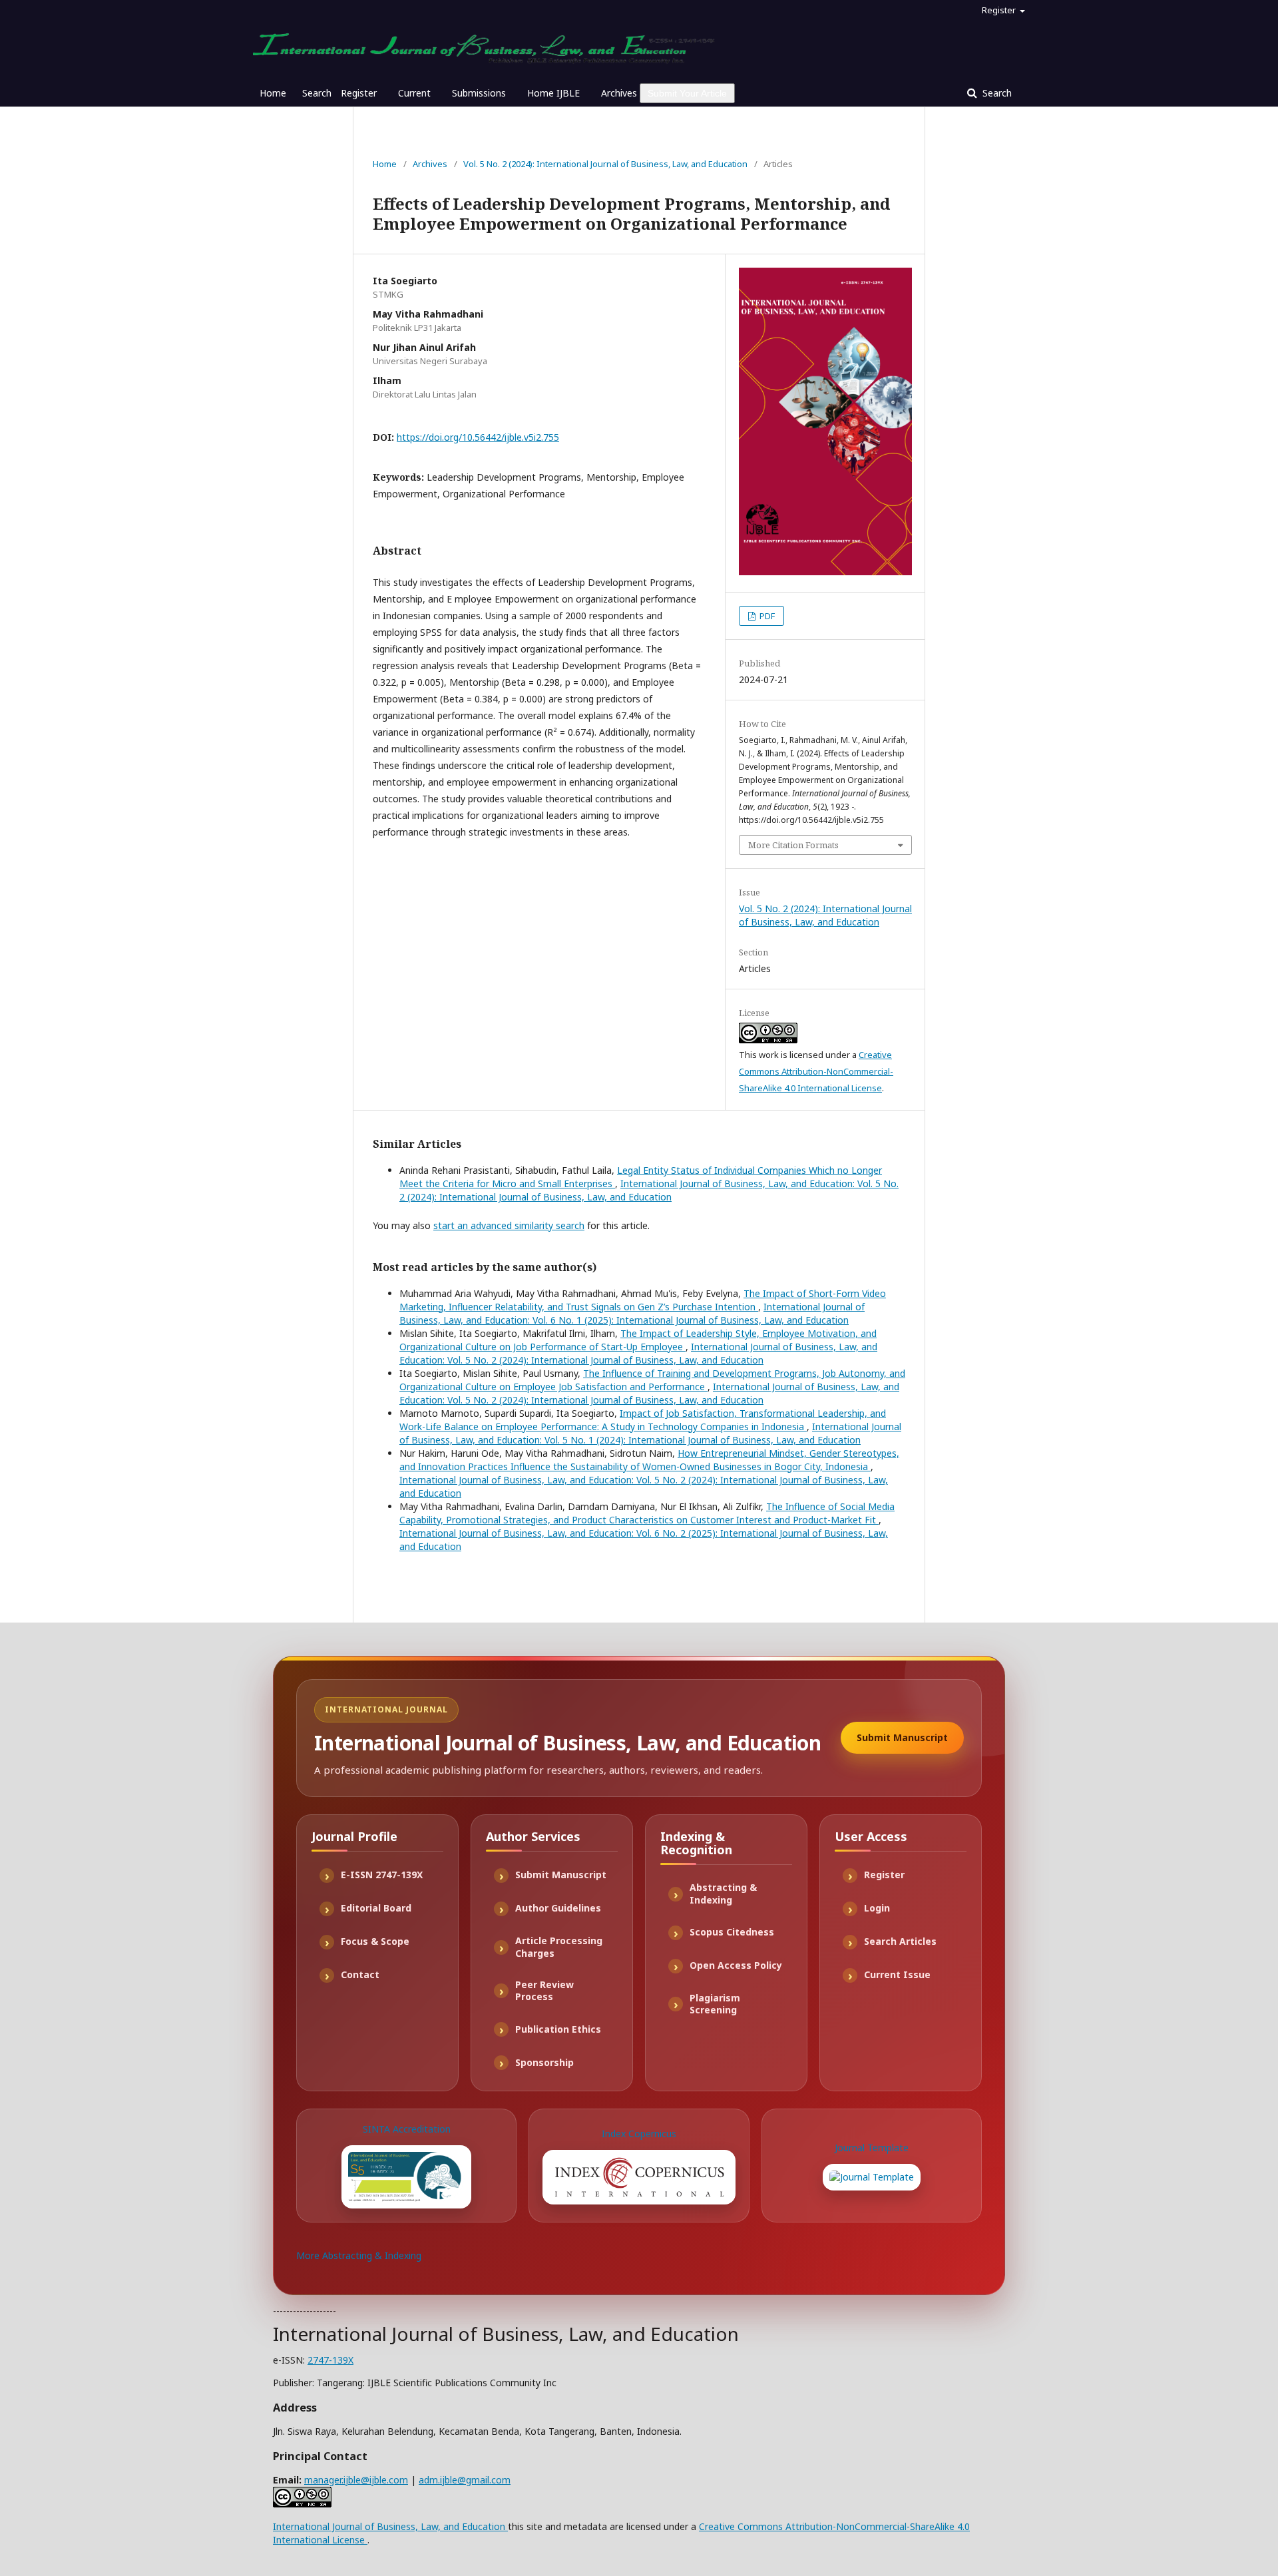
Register (359, 93)
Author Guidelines (558, 1908)
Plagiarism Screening (715, 2004)
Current (414, 93)
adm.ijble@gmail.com (465, 2480)
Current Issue (897, 1974)
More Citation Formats (793, 845)
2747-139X (330, 2360)
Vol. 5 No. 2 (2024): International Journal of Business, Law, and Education (605, 164)
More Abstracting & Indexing (359, 2255)
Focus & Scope (375, 1941)
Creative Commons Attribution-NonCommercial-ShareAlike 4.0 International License (816, 1071)
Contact (360, 1974)
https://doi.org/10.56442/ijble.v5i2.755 (478, 437)
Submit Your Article (687, 93)
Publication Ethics (558, 2029)
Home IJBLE (553, 93)
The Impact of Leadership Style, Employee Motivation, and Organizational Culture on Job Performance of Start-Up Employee (638, 1340)
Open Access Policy (736, 1965)
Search (317, 93)
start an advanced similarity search (509, 1225)
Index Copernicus (639, 2134)
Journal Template (872, 2148)
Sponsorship (544, 2062)
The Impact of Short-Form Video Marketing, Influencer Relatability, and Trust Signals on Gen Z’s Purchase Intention (643, 1300)
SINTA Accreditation (407, 2129)
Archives (619, 93)
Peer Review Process (544, 1991)
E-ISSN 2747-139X (382, 1875)
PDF (766, 616)
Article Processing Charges (559, 1947)
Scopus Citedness (732, 1932)
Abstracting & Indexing (723, 1894)
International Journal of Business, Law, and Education (390, 2526)
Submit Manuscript (902, 1737)
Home (273, 93)
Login (877, 1908)
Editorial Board (376, 1908)
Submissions (479, 93)
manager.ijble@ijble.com (356, 2480)
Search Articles (900, 1941)
